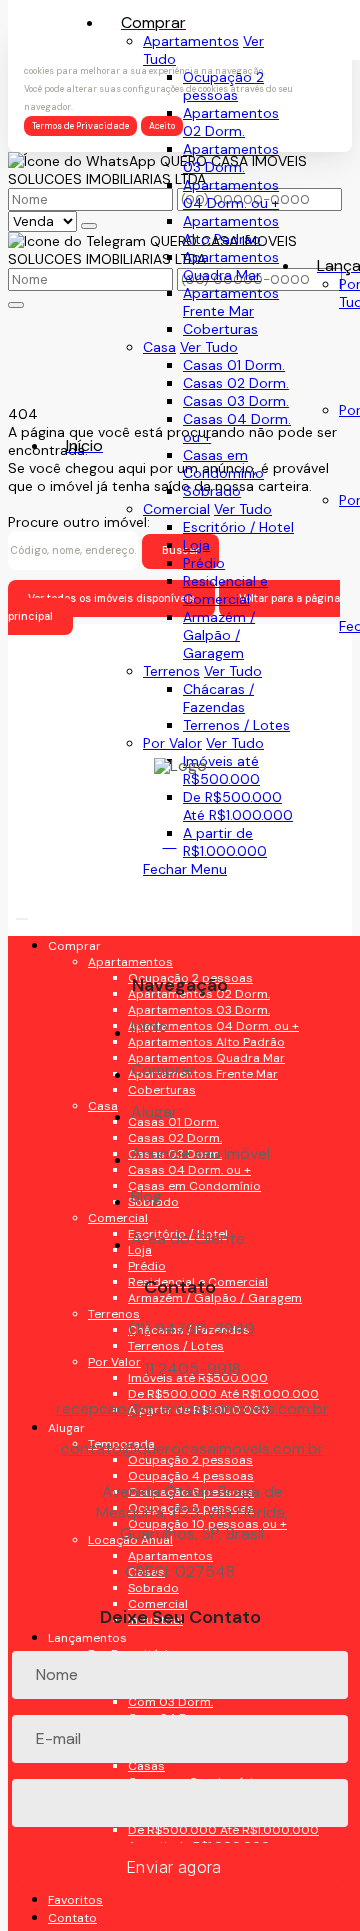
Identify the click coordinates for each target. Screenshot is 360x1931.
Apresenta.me (54, 1914)
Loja (196, 545)
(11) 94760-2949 (192, 1328)
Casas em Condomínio (223, 464)
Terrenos (171, 671)
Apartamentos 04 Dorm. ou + (231, 194)
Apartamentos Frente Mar (231, 302)
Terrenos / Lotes (236, 725)
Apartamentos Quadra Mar (231, 266)
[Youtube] (180, 884)
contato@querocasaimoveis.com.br (192, 1449)
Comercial (176, 509)
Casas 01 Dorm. (234, 365)
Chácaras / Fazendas (218, 698)
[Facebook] (180, 849)
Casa (159, 347)
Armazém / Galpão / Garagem (219, 635)
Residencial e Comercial (225, 590)
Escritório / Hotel (238, 527)
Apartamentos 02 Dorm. (231, 122)
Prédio (204, 563)
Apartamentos (191, 41)
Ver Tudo (209, 347)
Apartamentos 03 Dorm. (231, 158)
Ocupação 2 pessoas (223, 86)
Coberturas (220, 329)
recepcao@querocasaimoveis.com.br (192, 1409)
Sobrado (212, 491)
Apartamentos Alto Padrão (231, 230)
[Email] (180, 919)
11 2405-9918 (192, 1368)
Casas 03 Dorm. (236, 401)
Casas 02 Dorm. (236, 383)
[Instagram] (180, 954)
